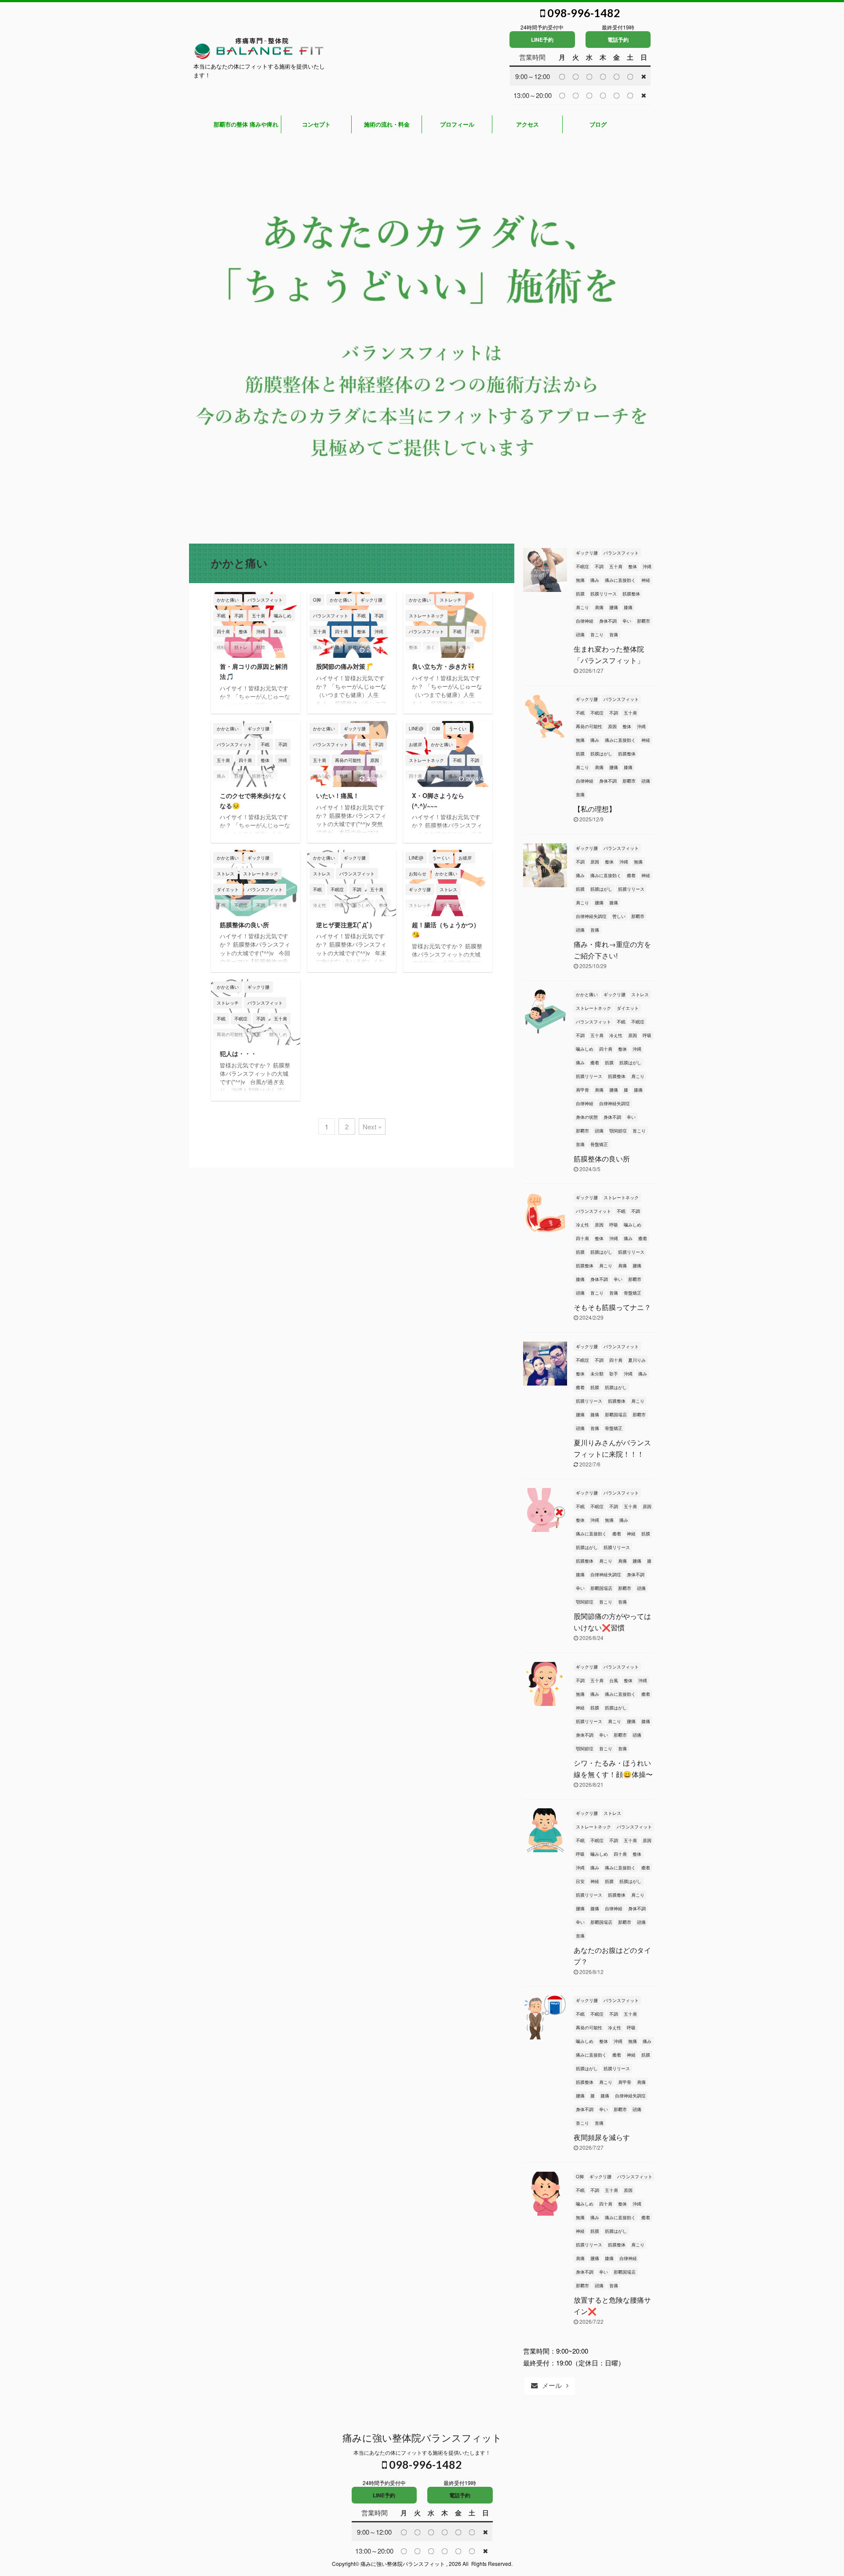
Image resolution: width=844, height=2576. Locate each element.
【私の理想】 (595, 809)
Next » (372, 1127)
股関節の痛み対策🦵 (345, 666)
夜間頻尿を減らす (602, 2137)
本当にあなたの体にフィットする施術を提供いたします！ (422, 2452)
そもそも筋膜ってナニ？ (612, 1307)
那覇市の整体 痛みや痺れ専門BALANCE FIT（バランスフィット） (246, 127)
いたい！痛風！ (338, 795)
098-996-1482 (583, 13)
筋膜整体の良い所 (244, 925)
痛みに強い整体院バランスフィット (422, 2437)
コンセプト (316, 124)
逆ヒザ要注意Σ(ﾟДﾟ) (344, 925)
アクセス (527, 124)
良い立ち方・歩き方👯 (444, 666)
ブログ (598, 124)
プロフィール (457, 124)
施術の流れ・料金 (387, 124)
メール (552, 2385)
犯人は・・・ (238, 1053)
